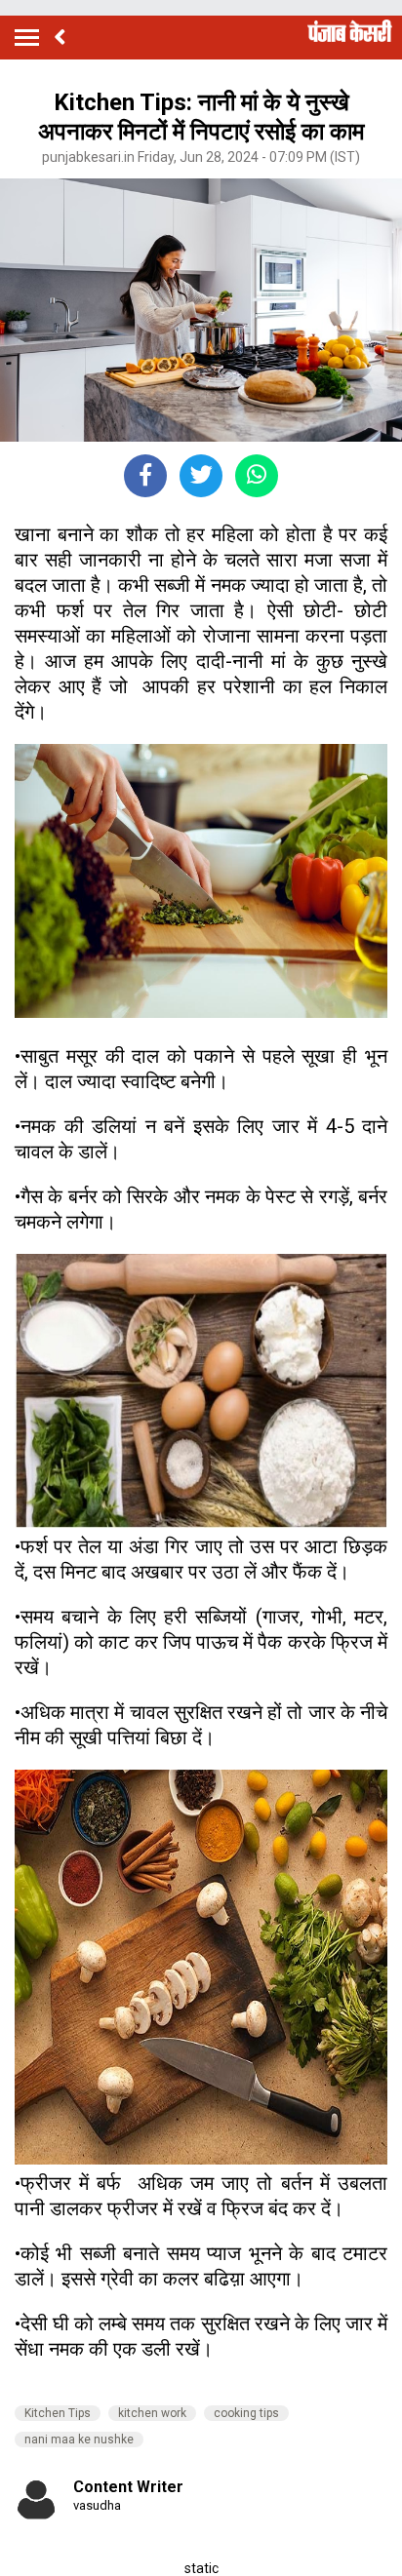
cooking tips (246, 2413)
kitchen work (152, 2413)
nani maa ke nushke (79, 2439)
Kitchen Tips (58, 2413)
